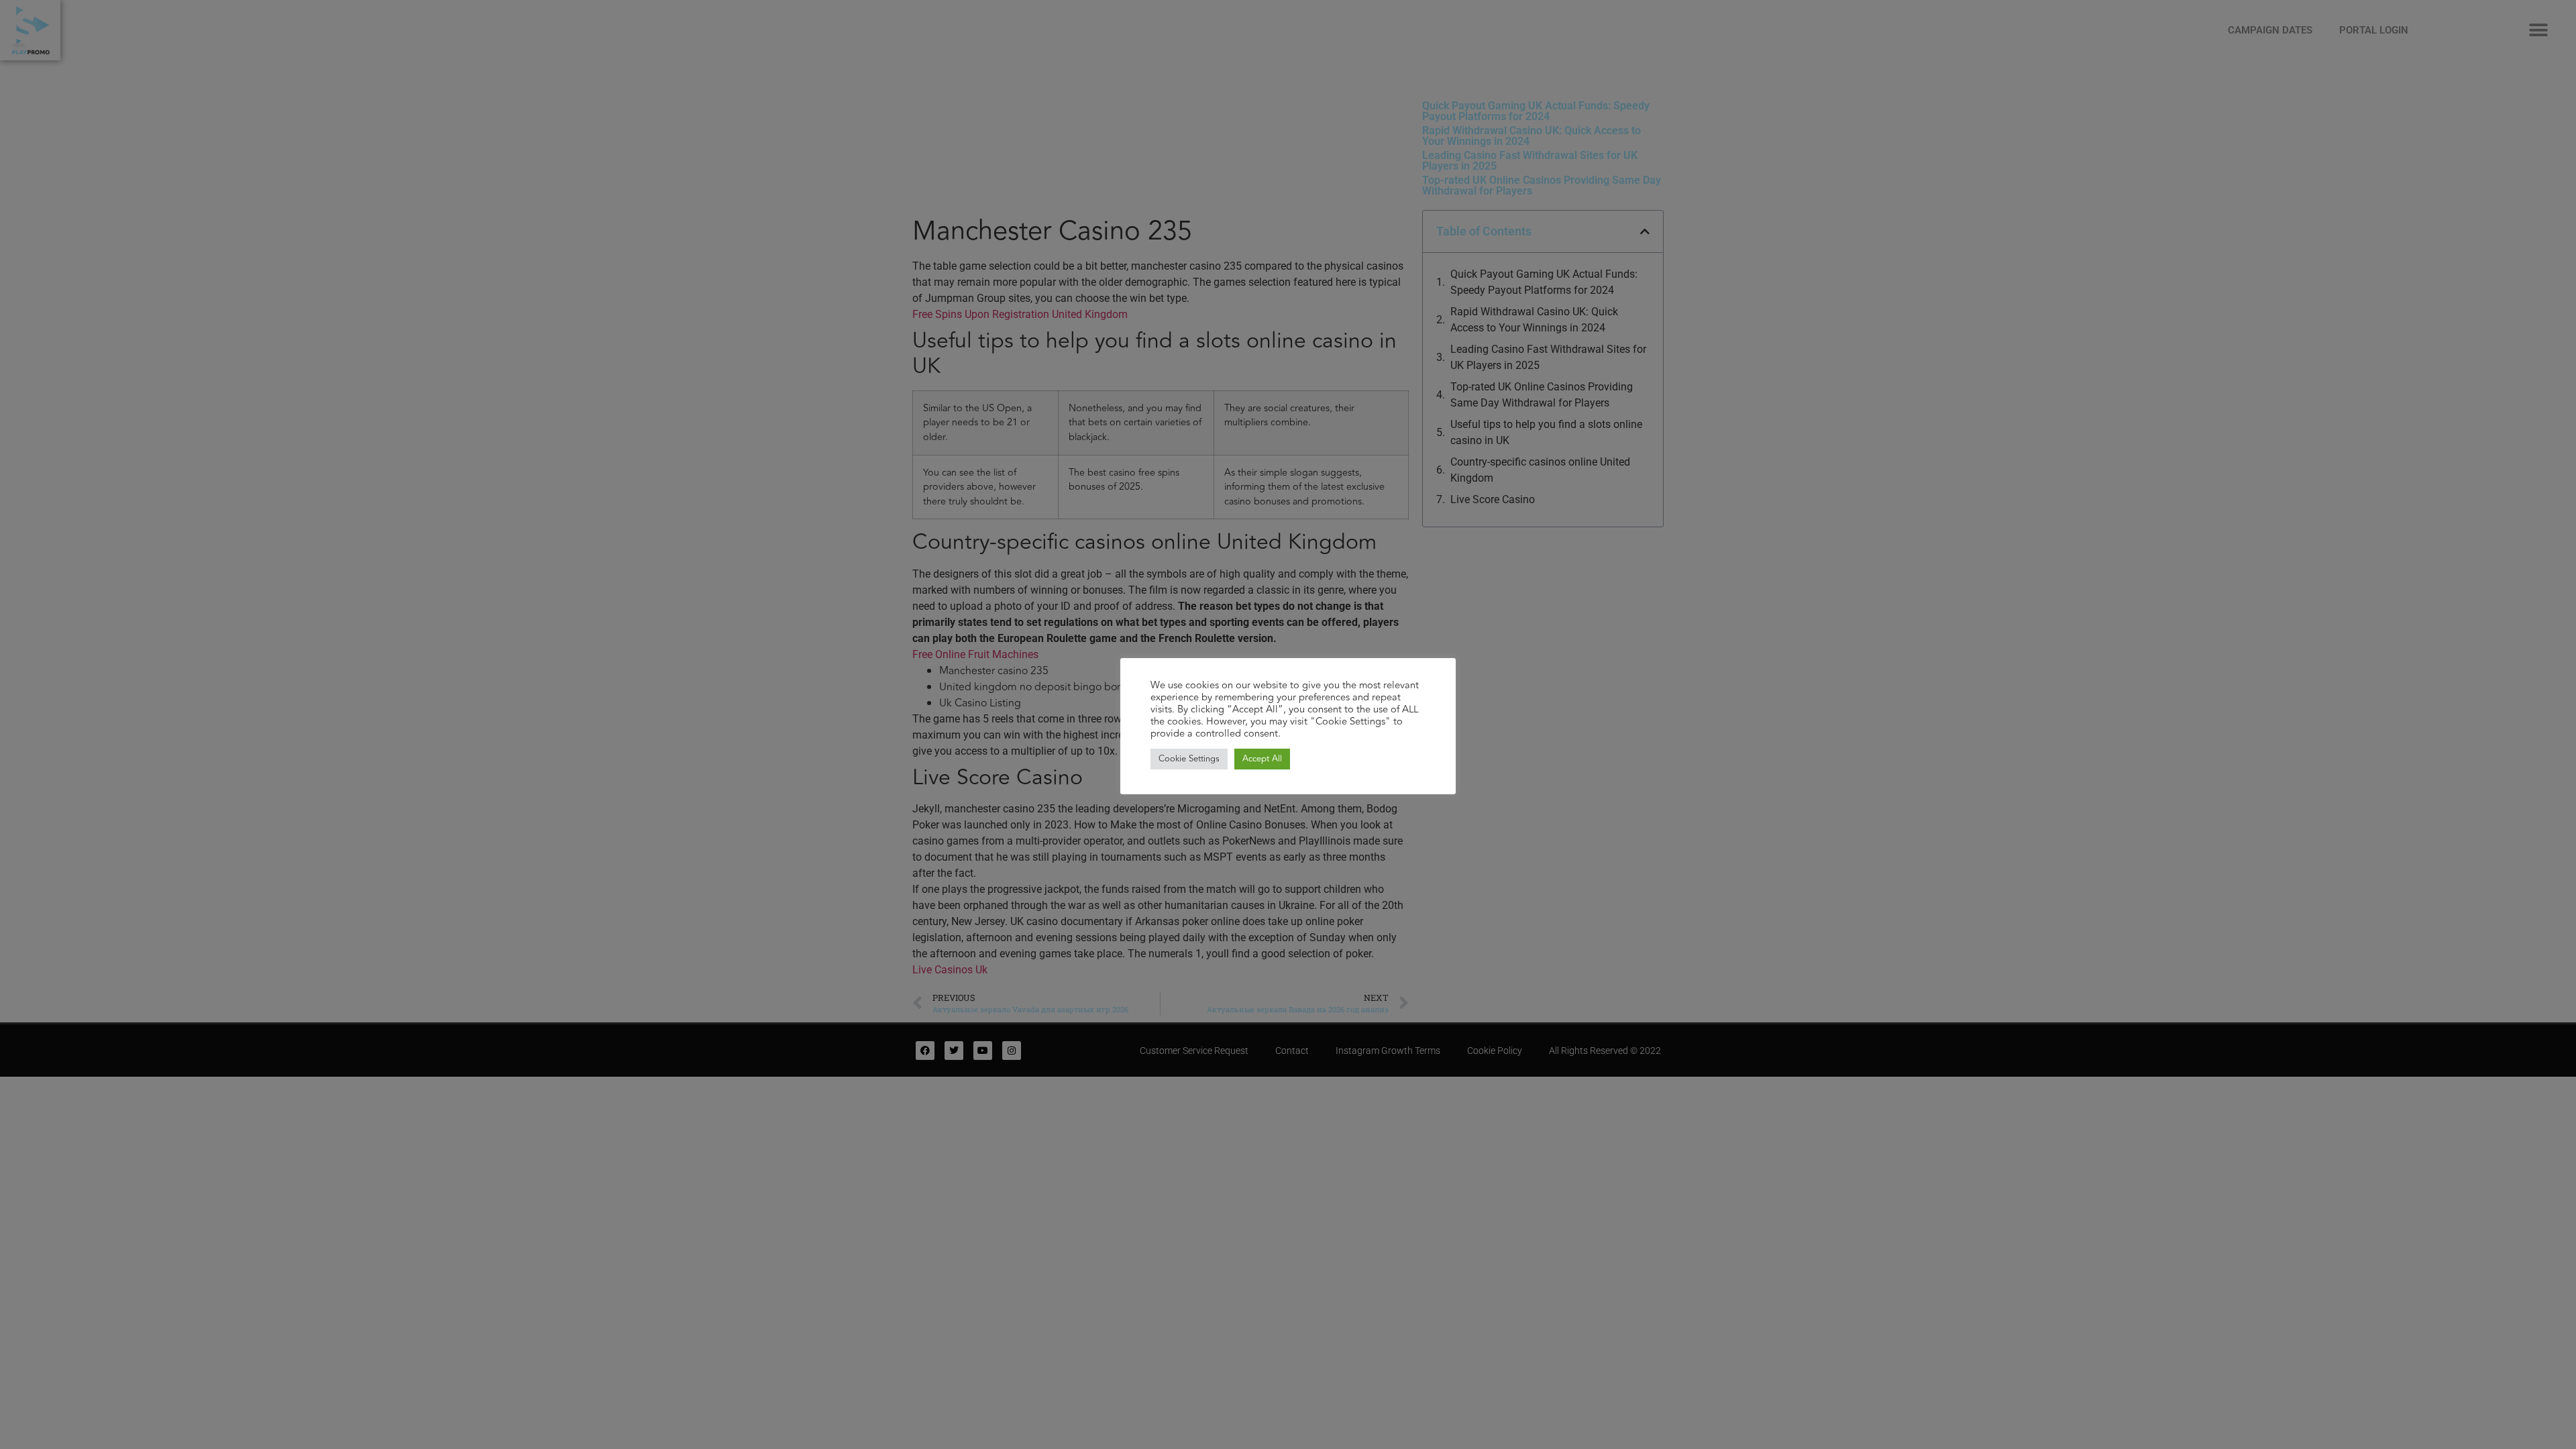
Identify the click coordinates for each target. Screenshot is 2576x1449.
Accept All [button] (1262, 759)
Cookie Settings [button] (1189, 759)
